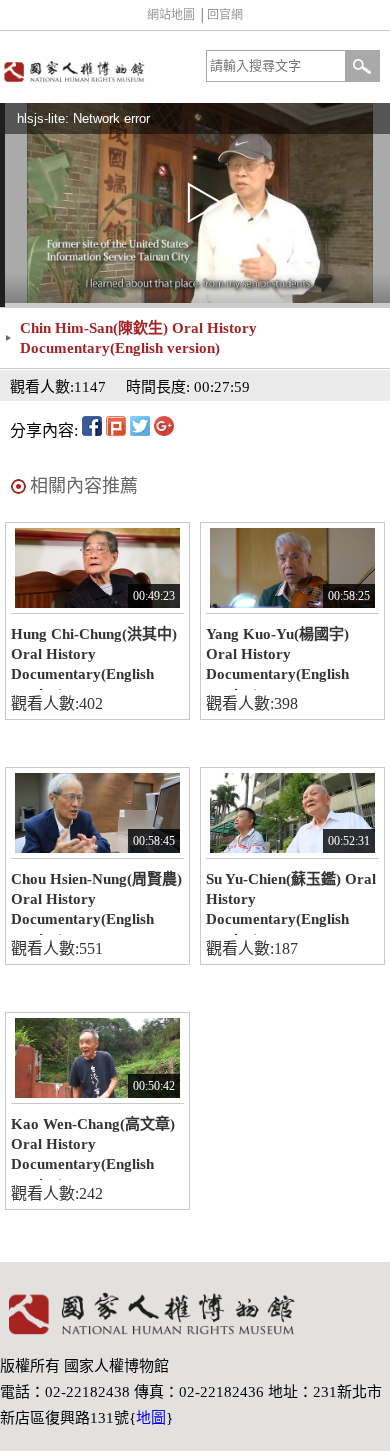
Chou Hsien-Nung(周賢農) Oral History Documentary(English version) (96, 903)
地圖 (151, 1418)
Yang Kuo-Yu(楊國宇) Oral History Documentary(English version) (277, 658)
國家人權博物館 (95, 71)
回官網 (225, 15)
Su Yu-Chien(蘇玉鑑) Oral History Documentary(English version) (291, 903)
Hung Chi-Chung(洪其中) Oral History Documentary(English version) (94, 658)
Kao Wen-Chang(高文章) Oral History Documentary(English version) (93, 1148)
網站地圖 (171, 15)
